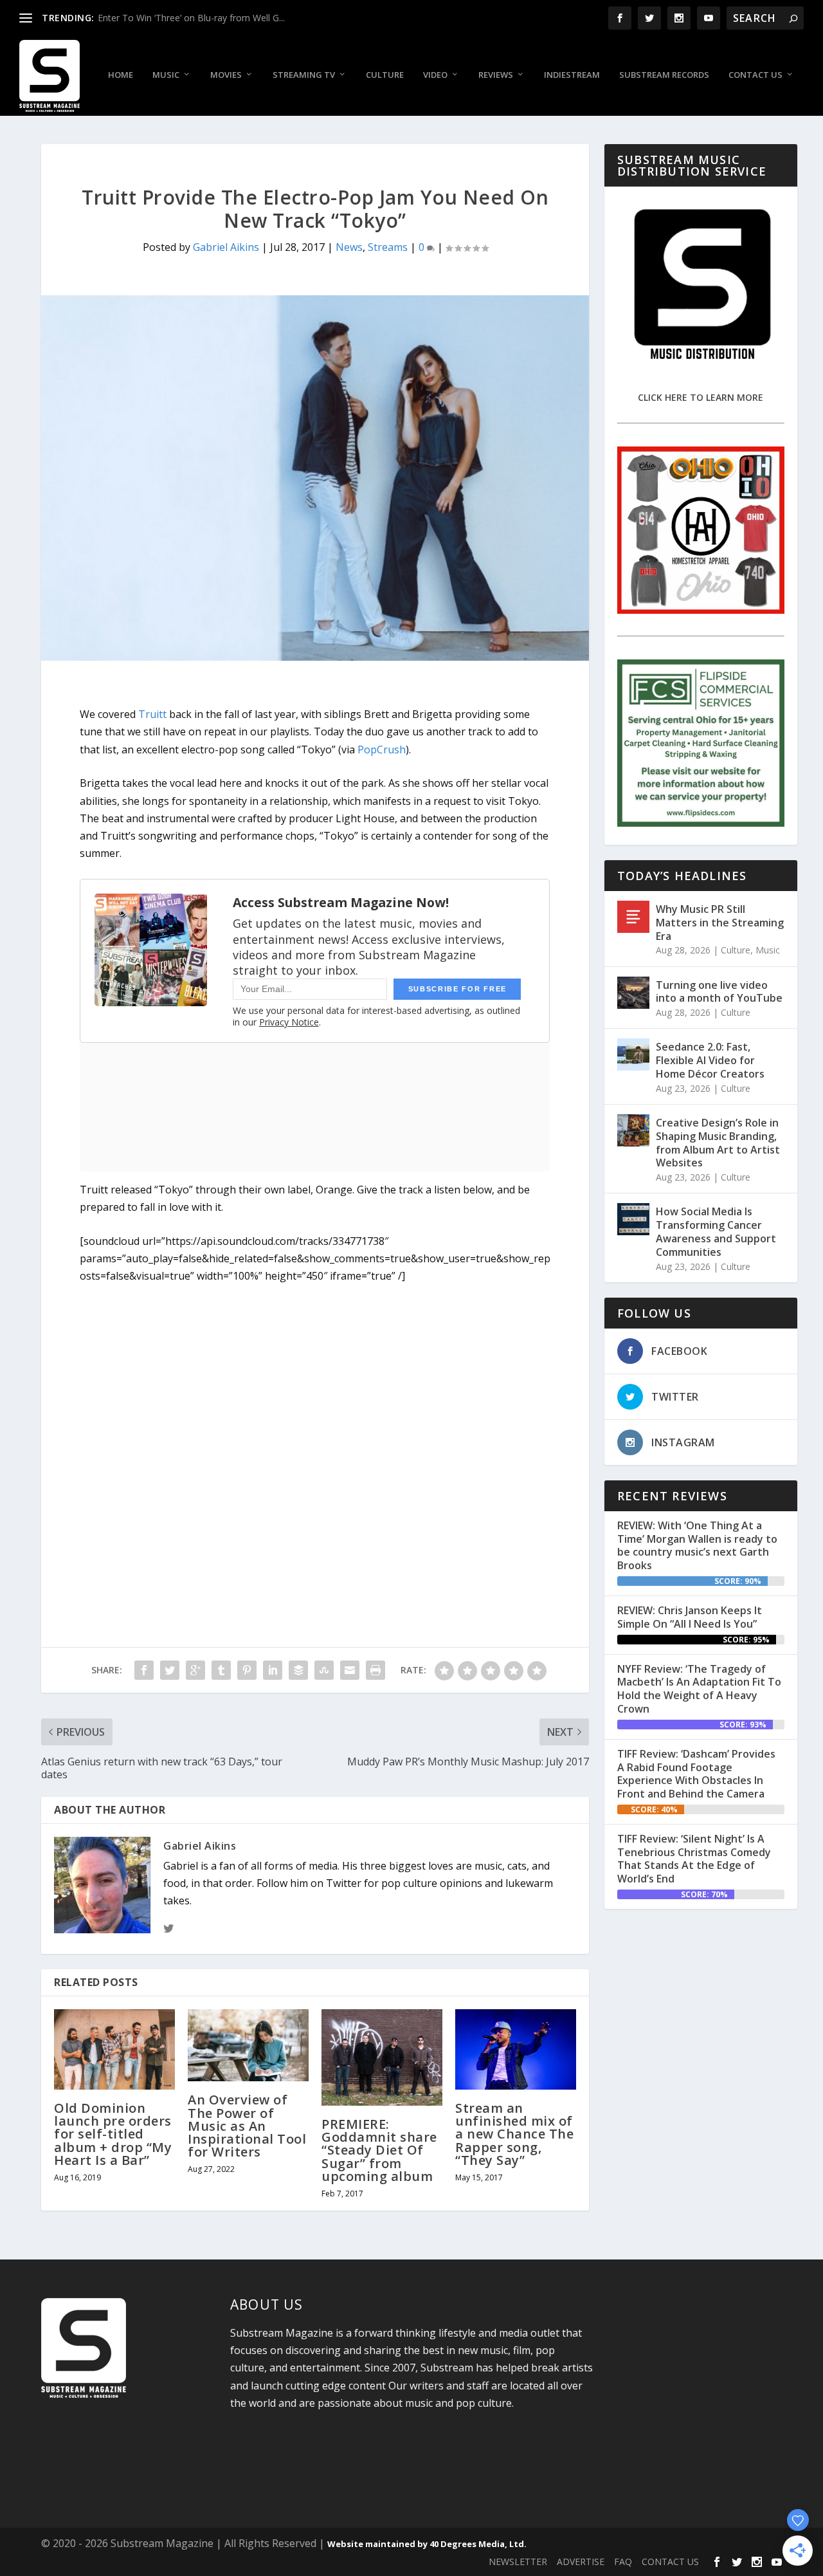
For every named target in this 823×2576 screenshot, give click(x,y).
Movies (226, 75)
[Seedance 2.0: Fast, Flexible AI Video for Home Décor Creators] (633, 1054)
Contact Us (755, 75)
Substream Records (664, 75)
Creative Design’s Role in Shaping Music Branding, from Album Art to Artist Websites (718, 1143)
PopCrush (382, 750)
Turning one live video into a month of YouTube (719, 992)
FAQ (623, 2562)
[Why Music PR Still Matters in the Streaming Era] (633, 917)
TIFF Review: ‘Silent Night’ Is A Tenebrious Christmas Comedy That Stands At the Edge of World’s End (694, 1859)
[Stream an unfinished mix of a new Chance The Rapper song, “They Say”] (516, 2049)
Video (435, 75)
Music (166, 75)
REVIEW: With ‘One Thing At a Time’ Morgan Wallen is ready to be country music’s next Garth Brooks (697, 1545)
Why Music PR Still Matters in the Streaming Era (720, 923)
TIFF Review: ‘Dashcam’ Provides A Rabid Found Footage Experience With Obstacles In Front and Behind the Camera (696, 1774)
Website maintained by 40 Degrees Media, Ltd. (427, 2544)
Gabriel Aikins (226, 247)
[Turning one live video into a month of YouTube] (633, 993)
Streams (388, 247)
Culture (385, 75)
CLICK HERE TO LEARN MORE (701, 397)
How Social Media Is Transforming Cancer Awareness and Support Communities (716, 1231)
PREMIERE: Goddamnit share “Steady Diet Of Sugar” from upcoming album (379, 2150)
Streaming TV (304, 75)
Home (121, 75)
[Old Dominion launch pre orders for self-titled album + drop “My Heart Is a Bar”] (114, 2049)
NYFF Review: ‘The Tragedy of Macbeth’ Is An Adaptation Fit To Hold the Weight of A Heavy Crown (699, 1689)
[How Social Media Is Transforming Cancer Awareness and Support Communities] (633, 1219)
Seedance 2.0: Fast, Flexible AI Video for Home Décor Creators (710, 1060)
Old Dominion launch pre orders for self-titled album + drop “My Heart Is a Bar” (113, 2134)
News (349, 247)
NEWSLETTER (518, 2562)
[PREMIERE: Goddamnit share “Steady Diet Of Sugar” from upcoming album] (382, 2057)
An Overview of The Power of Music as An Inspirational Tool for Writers (247, 2126)
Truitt (152, 714)
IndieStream (572, 75)
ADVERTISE (581, 2562)
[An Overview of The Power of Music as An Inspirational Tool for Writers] (248, 2046)
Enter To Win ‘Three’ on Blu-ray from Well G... (191, 18)
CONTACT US (670, 2562)
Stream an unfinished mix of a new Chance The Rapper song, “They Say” (514, 2134)
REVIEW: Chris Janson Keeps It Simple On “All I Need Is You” (690, 1617)
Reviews (496, 75)
